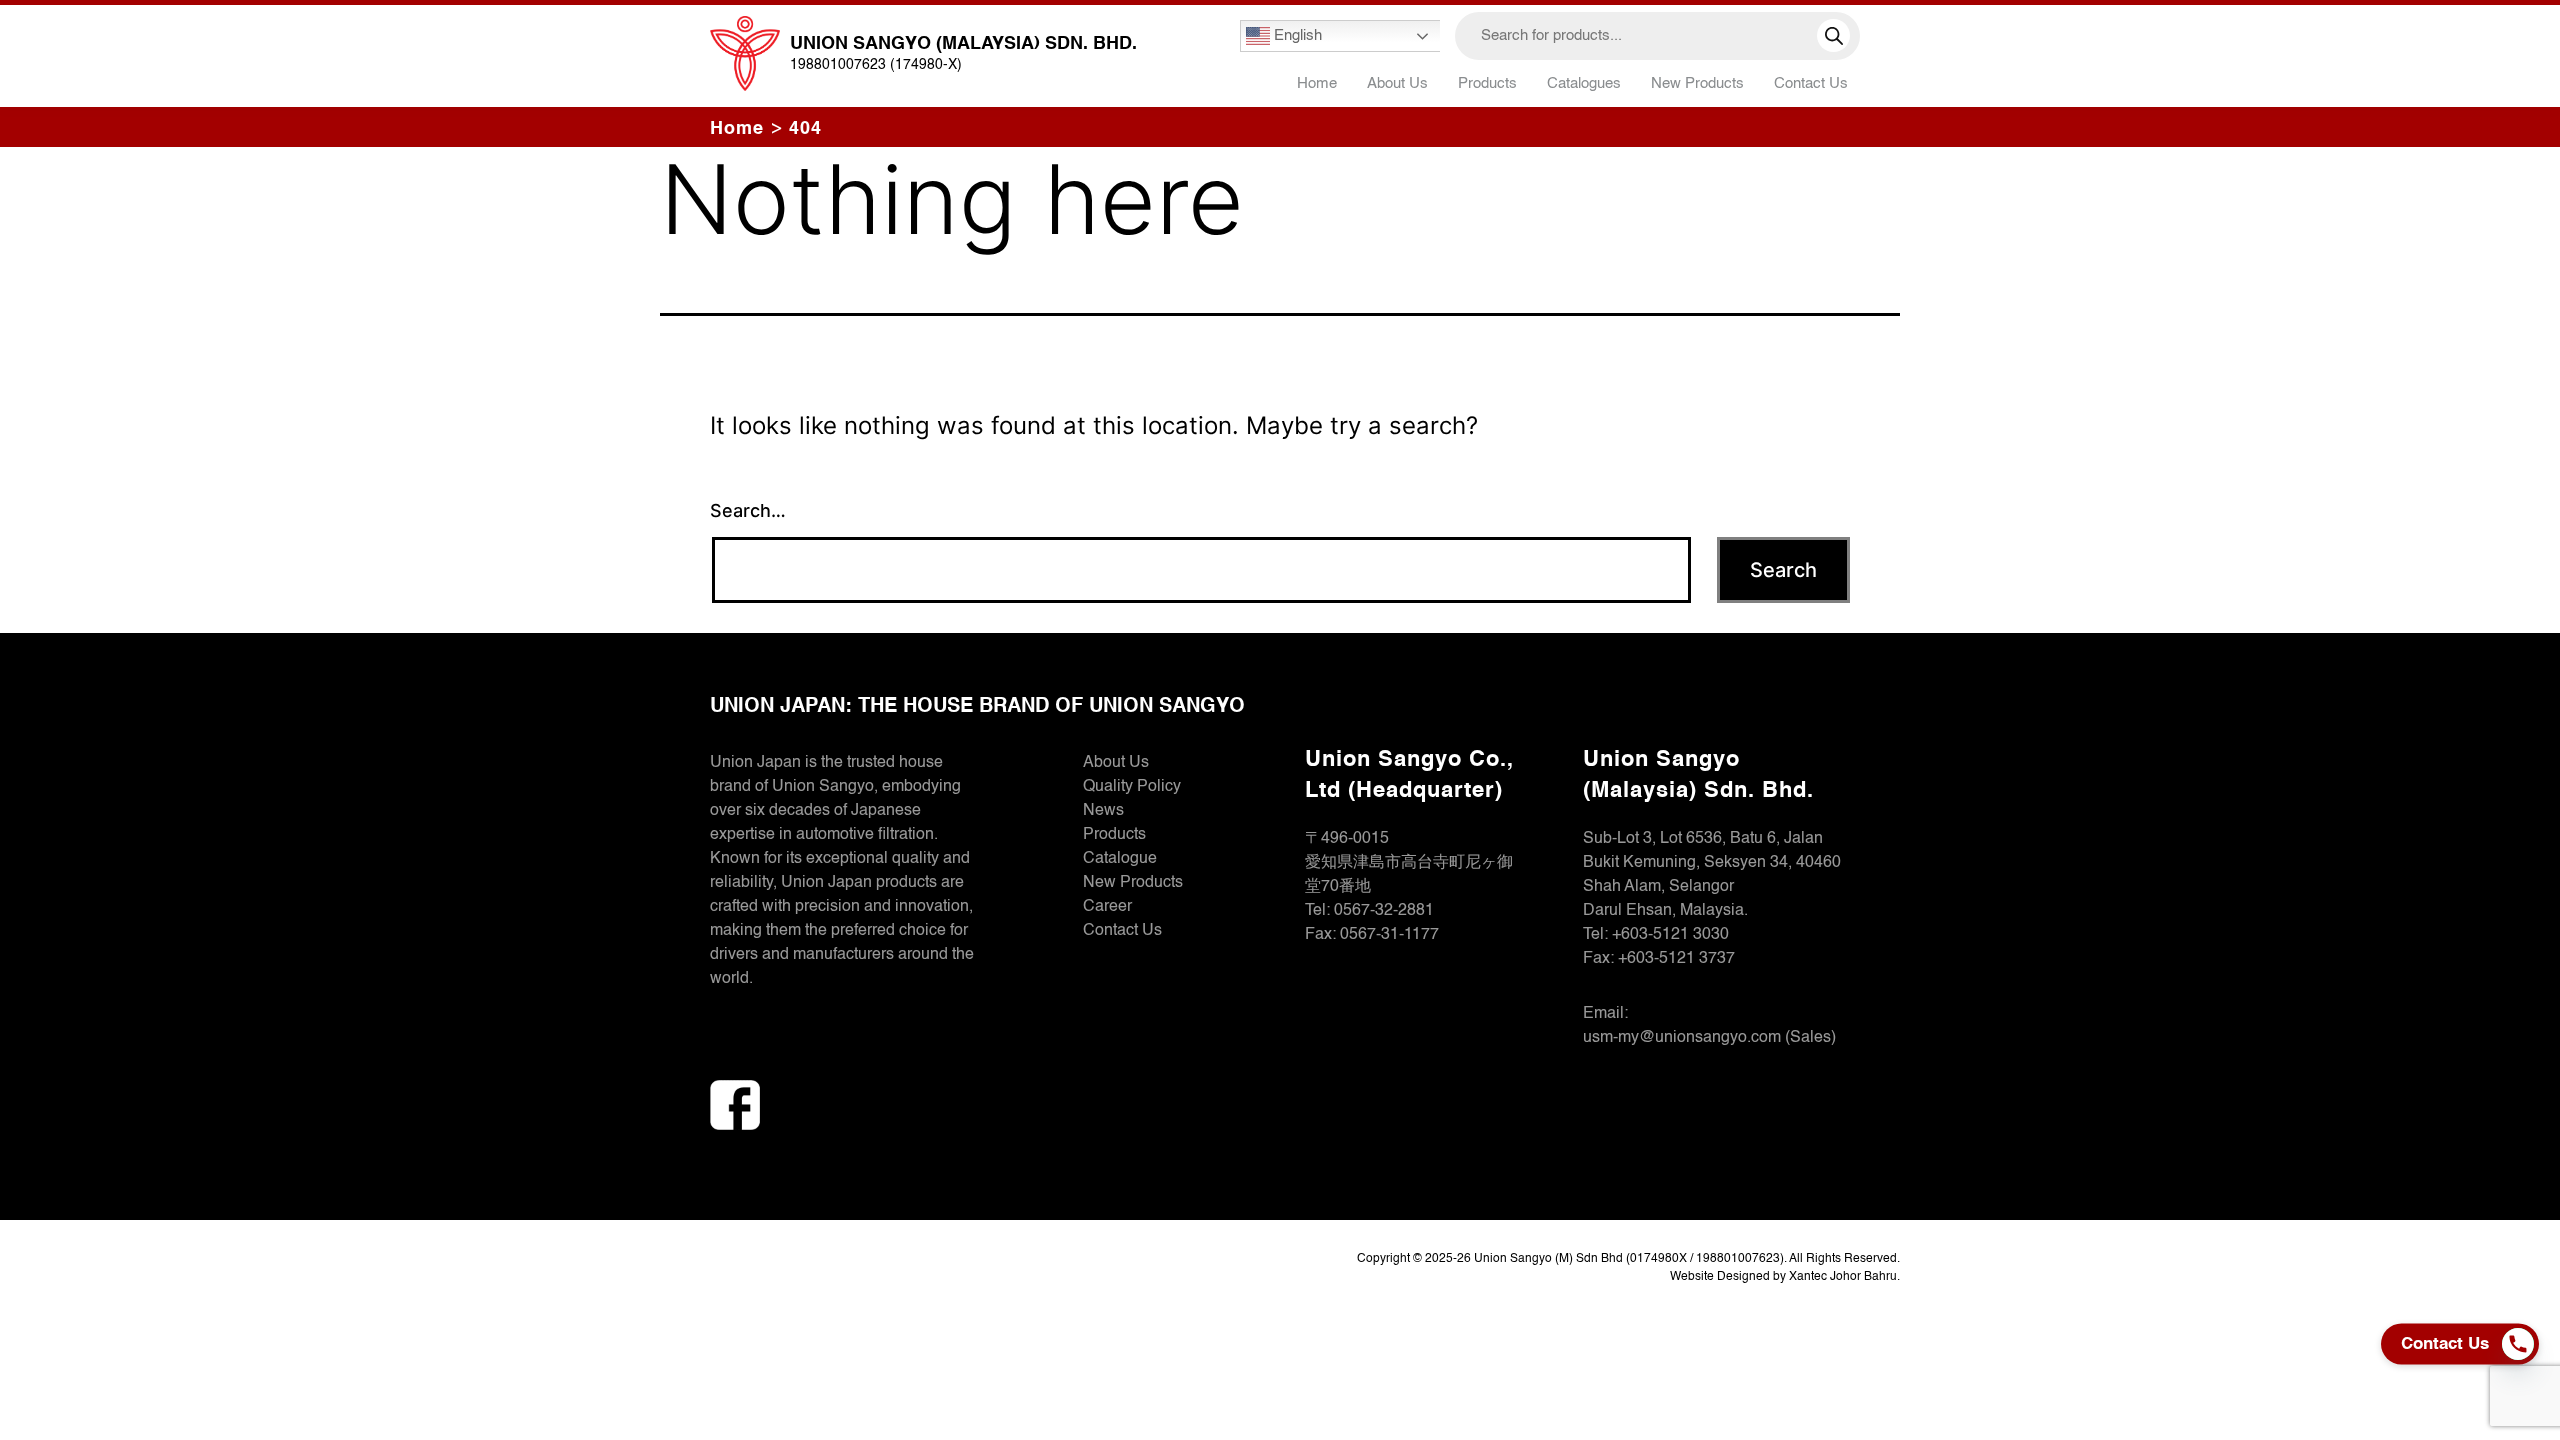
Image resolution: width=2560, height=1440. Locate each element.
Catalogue (1120, 859)
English (1296, 35)
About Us (1397, 83)
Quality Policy (1132, 787)
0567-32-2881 (1384, 911)
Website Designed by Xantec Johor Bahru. (1785, 1277)
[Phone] (2523, 1344)
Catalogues (1584, 83)
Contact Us (1811, 83)
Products (1114, 835)
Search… (748, 510)
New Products (1697, 83)
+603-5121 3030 (1670, 935)
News (1103, 811)
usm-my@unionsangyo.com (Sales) (1709, 1038)
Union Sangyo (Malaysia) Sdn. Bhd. (963, 44)
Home (1317, 83)
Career (1107, 907)
